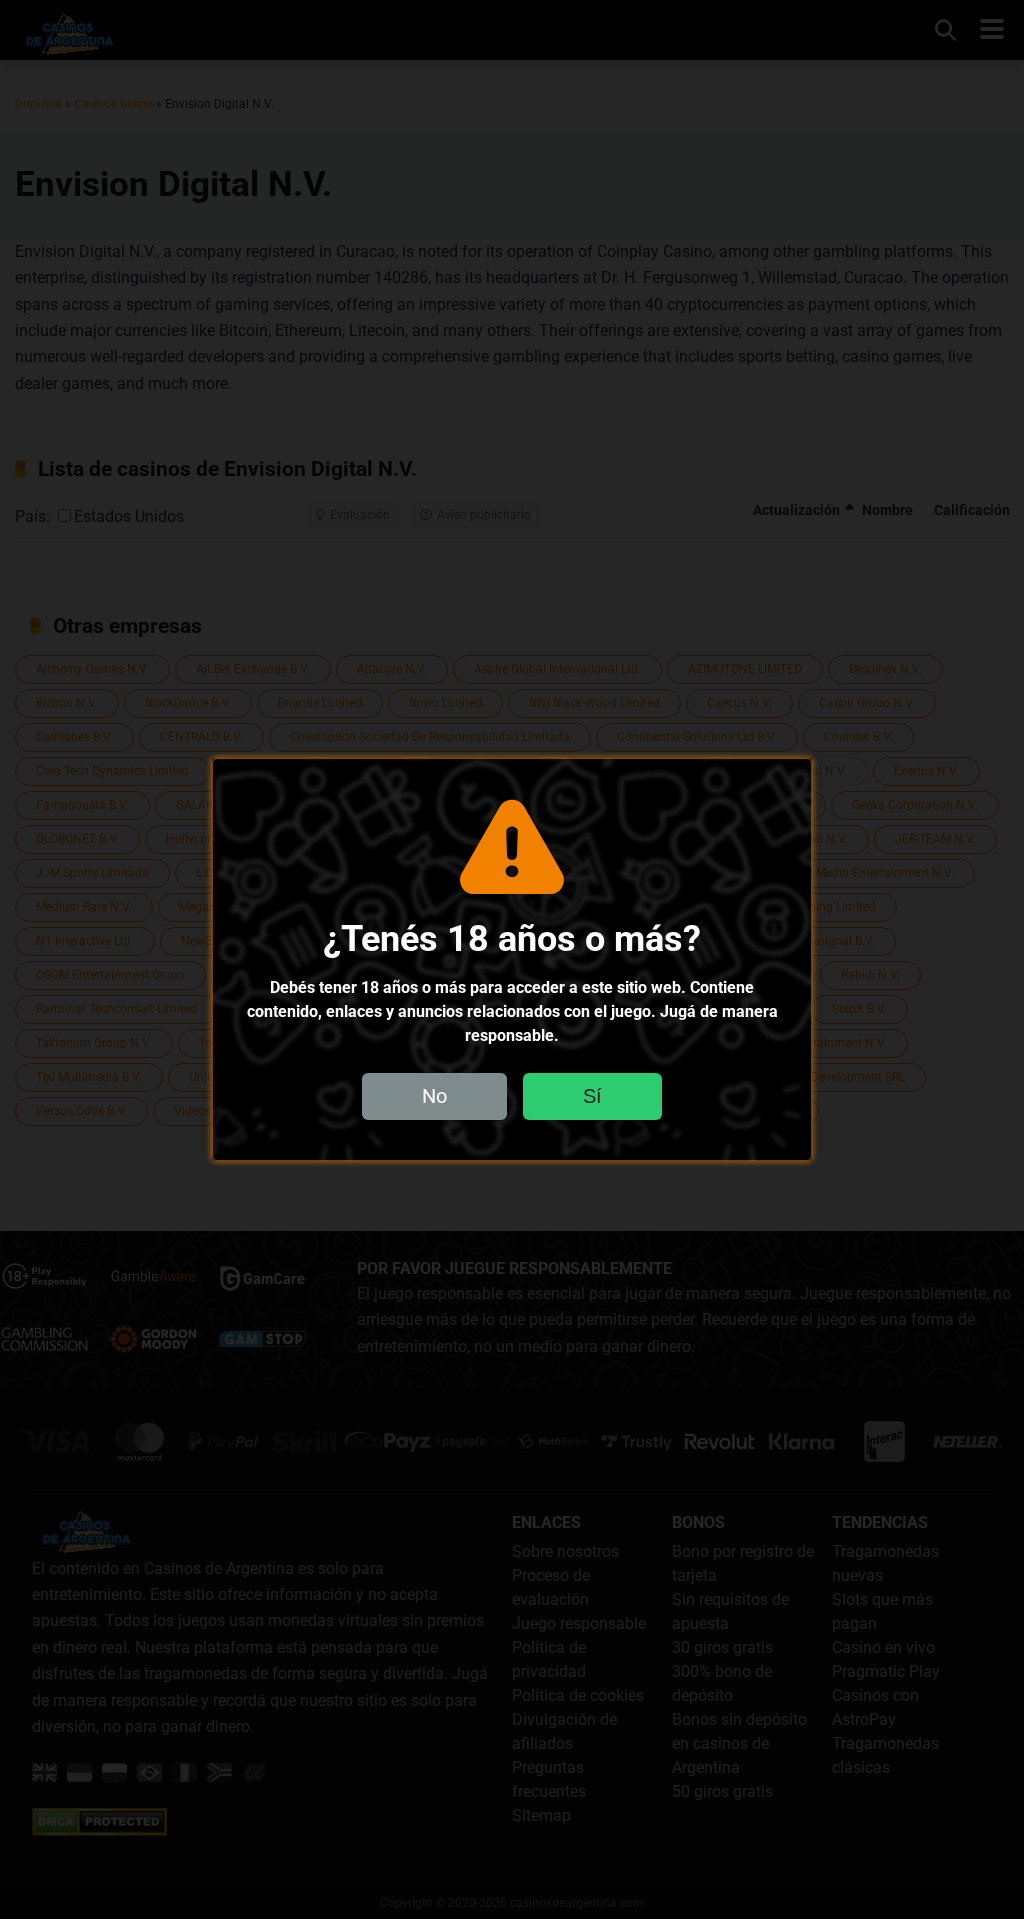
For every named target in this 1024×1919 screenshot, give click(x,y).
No (434, 1096)
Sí (592, 1096)
